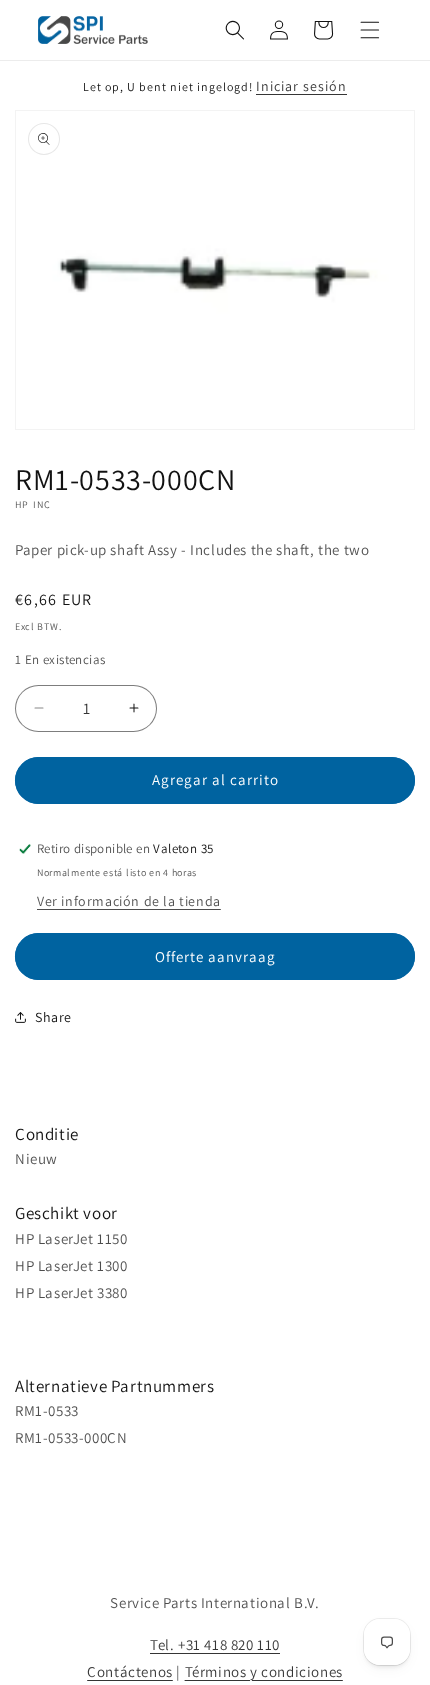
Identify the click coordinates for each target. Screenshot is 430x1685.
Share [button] (53, 1017)
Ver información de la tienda (129, 901)
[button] (235, 30)
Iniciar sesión (301, 86)
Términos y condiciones (264, 1671)
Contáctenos (130, 1671)
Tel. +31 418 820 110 (215, 1644)
